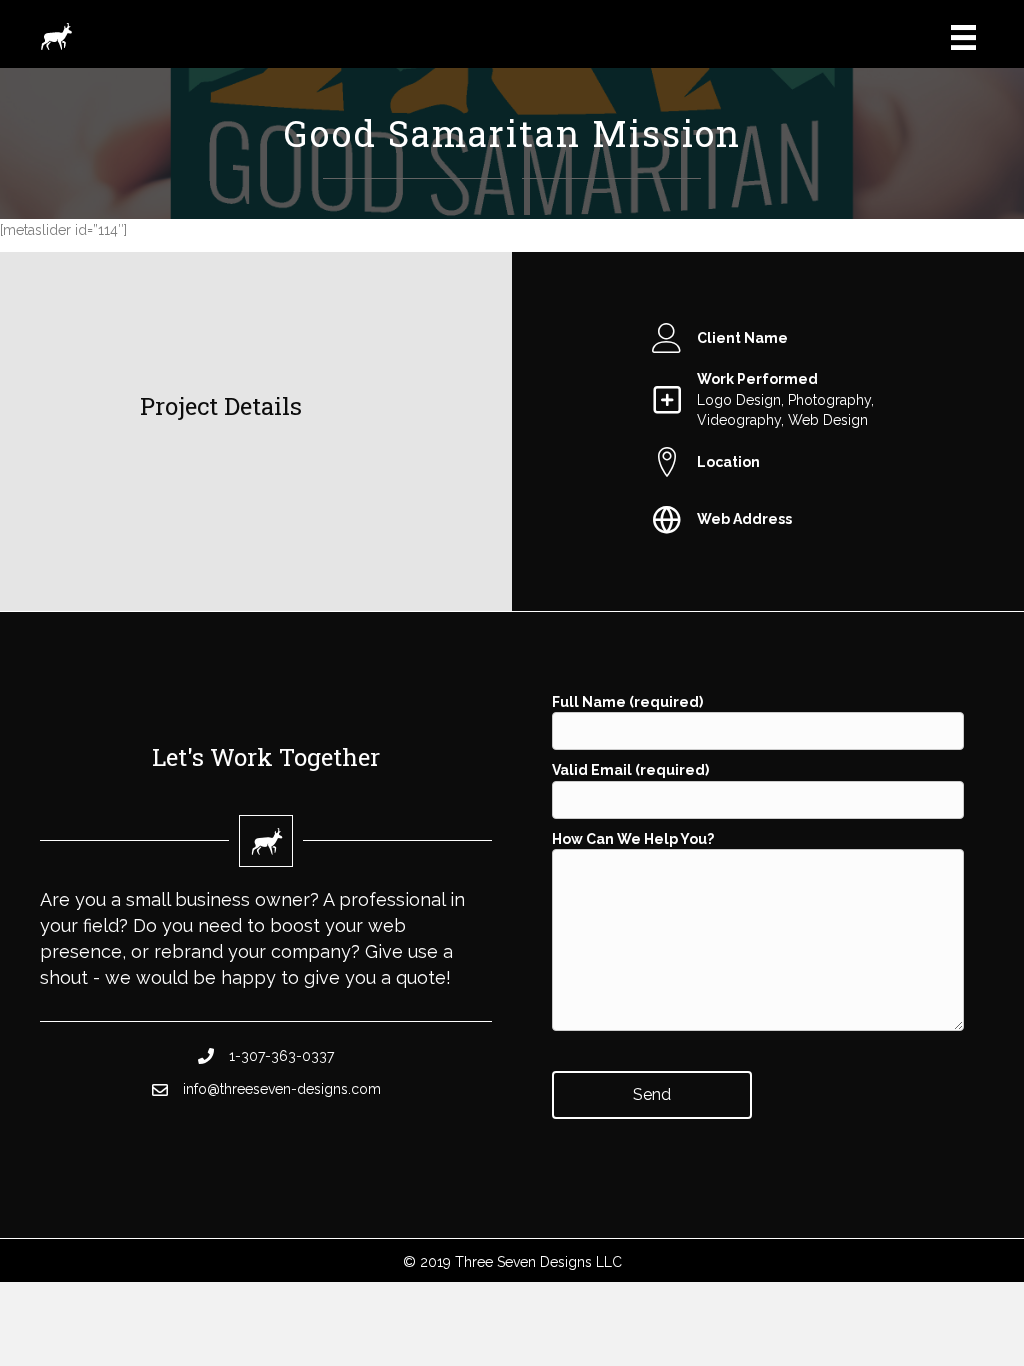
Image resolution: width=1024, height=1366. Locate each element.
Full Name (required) (627, 702)
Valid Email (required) (630, 770)
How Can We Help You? (633, 839)
